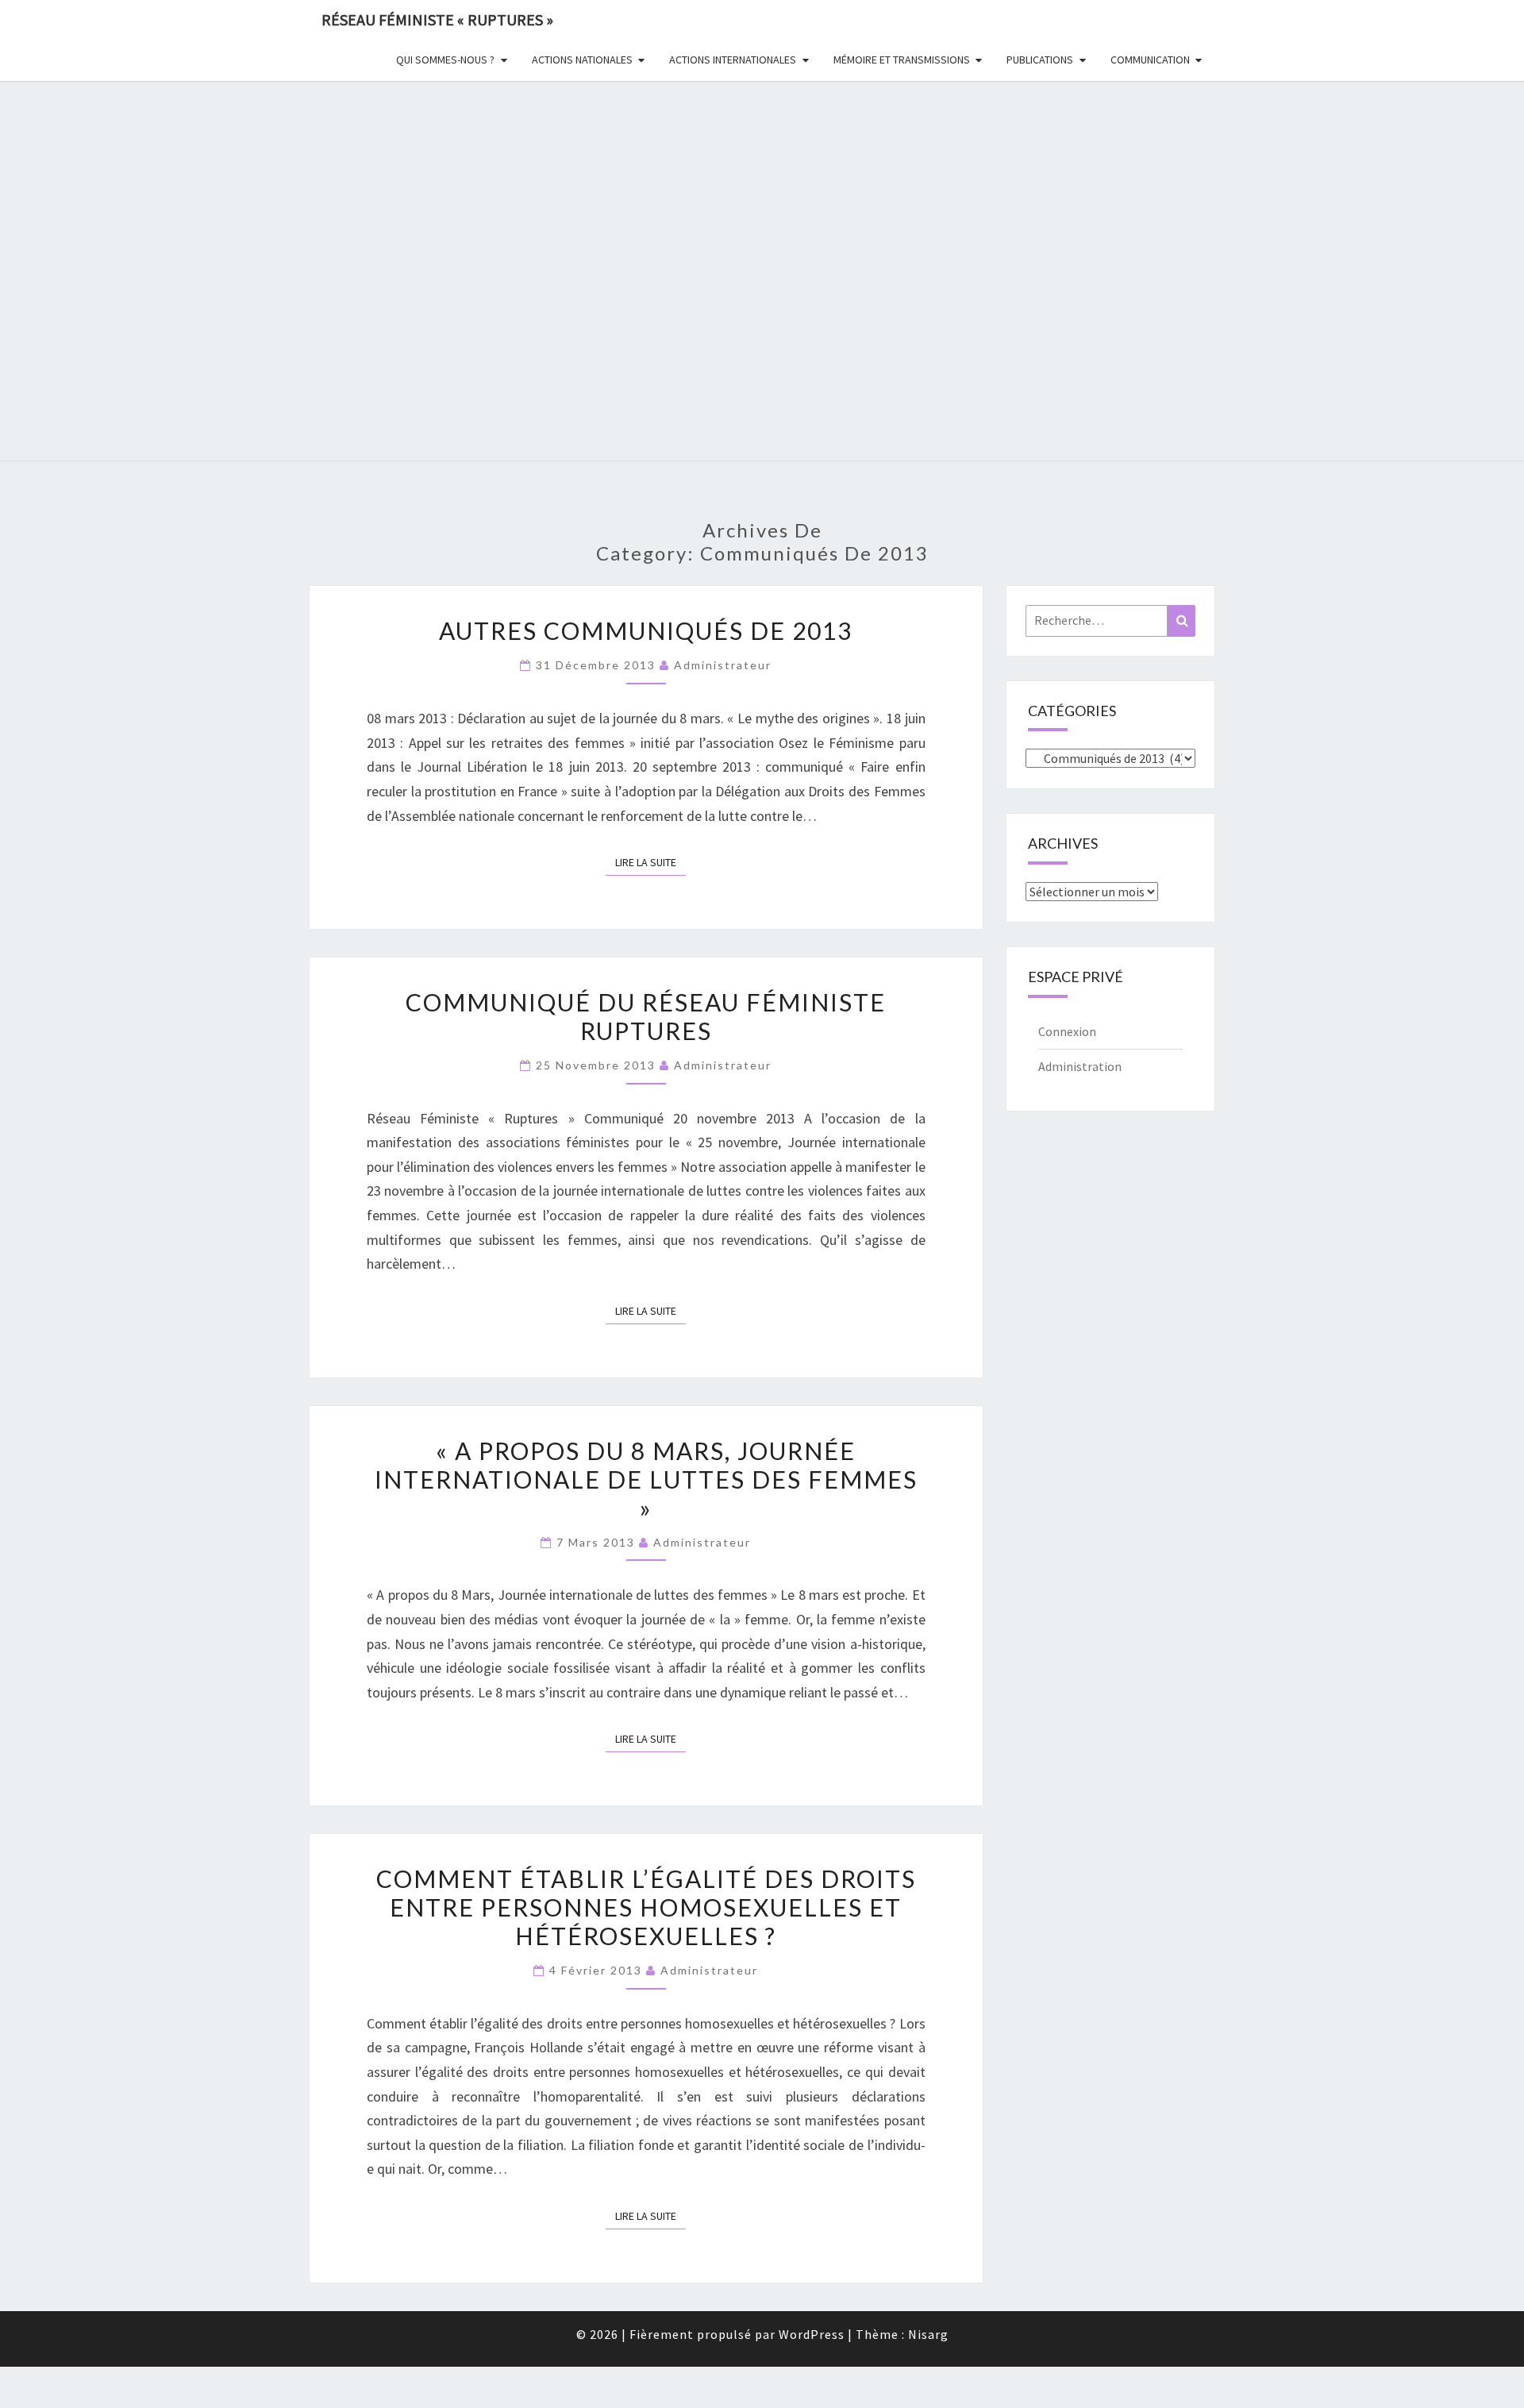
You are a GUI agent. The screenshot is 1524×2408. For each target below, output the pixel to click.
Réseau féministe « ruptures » (437, 19)
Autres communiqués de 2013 (646, 630)
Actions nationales (582, 60)
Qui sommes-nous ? (445, 60)
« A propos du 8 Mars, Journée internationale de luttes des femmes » (646, 1479)
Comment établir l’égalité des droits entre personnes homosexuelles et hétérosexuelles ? (646, 1907)
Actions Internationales (733, 60)
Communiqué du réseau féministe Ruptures (646, 1016)
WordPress (812, 2334)
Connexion (1067, 1031)
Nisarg (928, 2334)
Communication (1150, 60)
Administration (1080, 1066)
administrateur (723, 665)
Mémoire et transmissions (902, 60)
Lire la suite (650, 862)
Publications (1040, 60)
